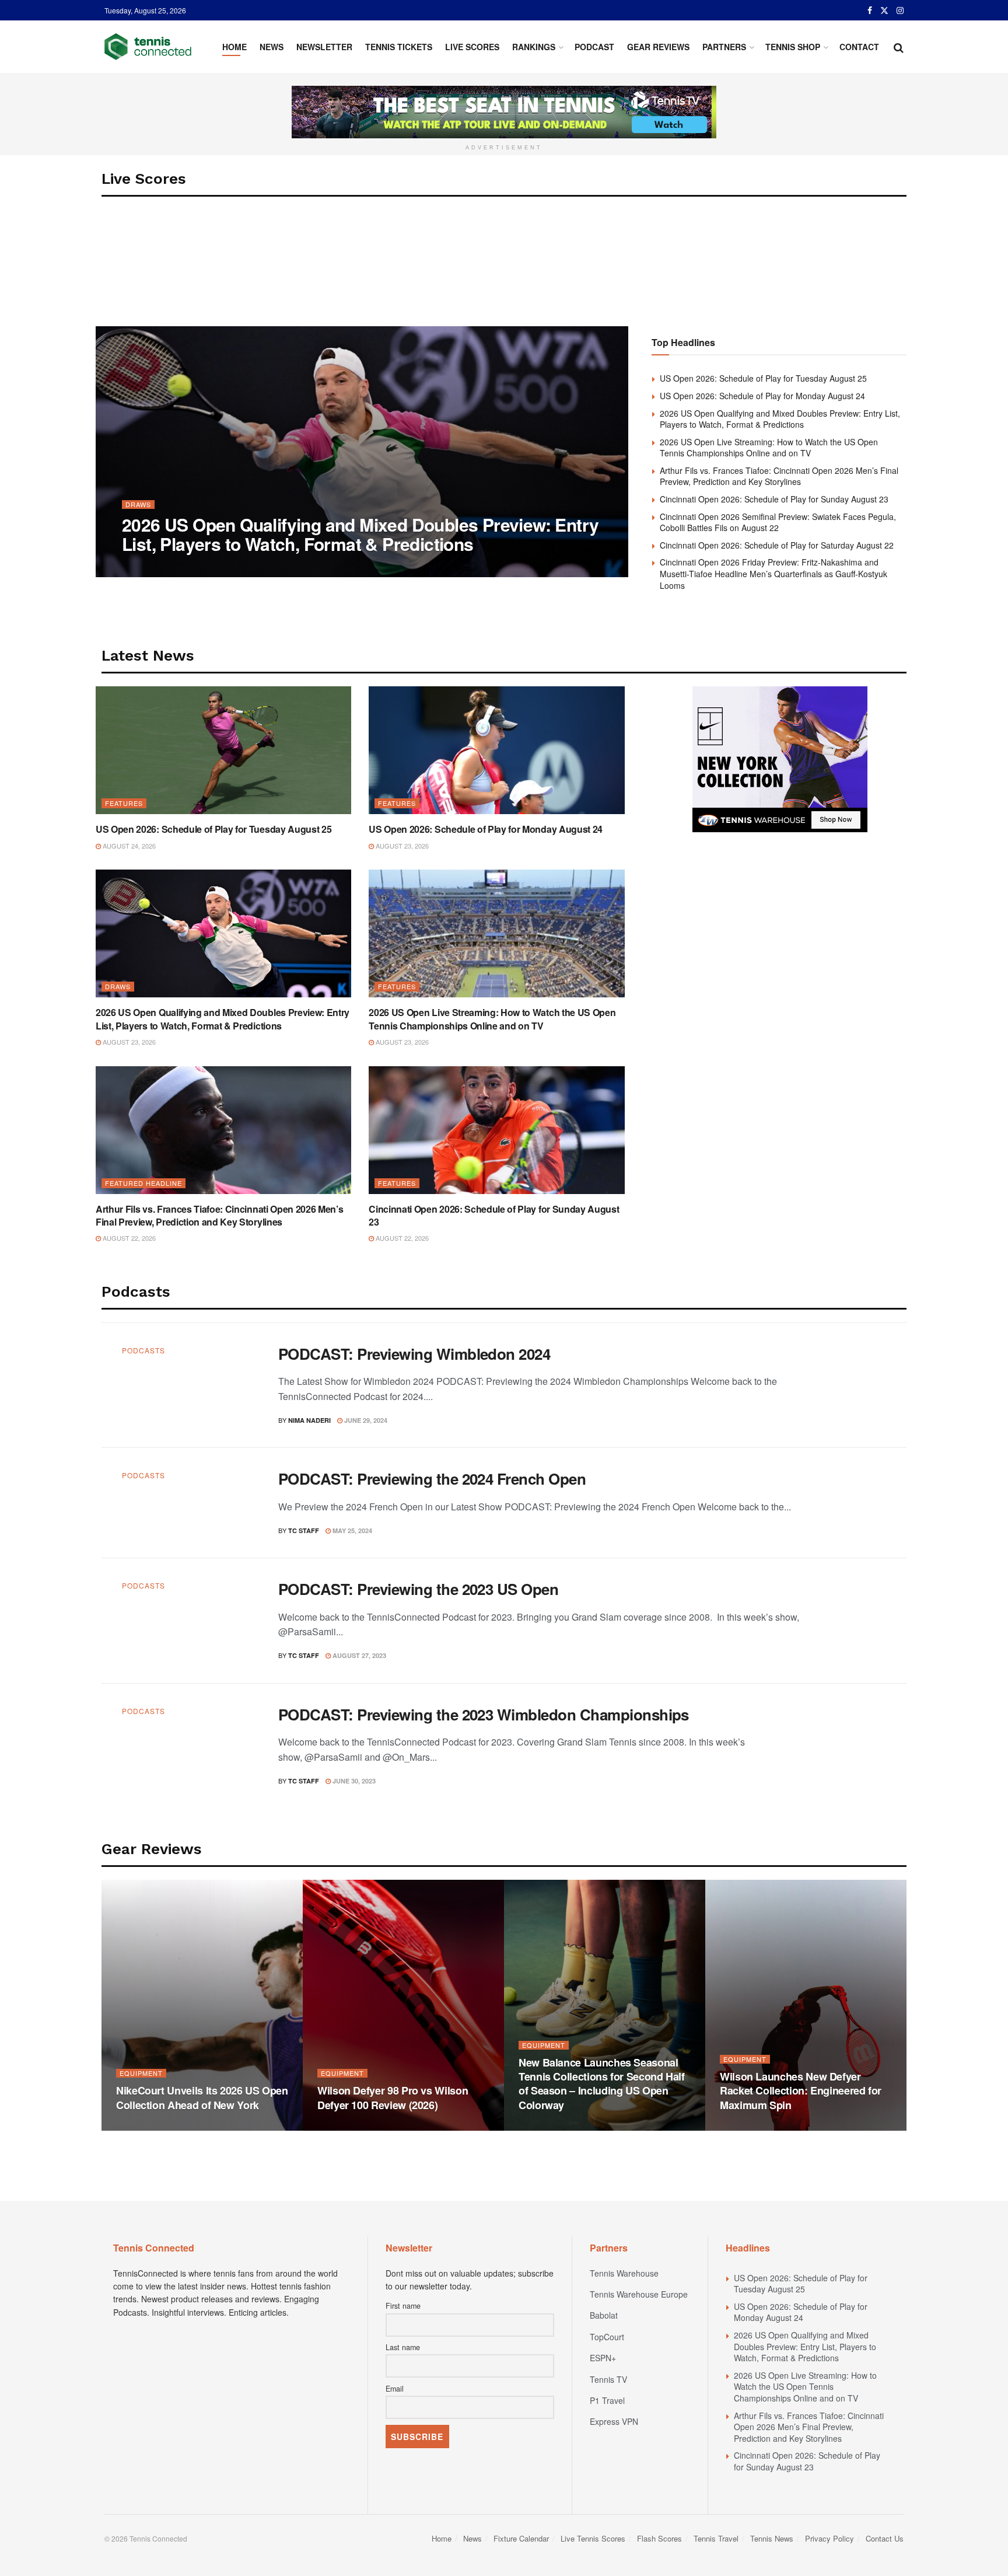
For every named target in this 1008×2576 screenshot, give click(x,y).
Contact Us (885, 2538)
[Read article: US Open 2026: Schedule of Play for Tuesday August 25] (223, 750)
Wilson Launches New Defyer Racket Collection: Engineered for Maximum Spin (801, 2091)
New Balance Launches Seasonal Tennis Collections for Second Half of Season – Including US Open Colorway (602, 2084)
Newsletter (324, 47)
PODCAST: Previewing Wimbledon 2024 (414, 1354)
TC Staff (304, 1530)
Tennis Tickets (399, 47)
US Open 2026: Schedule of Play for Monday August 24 (762, 396)
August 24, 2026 (128, 846)
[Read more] (859, 1385)
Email (395, 2389)
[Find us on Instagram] (900, 11)
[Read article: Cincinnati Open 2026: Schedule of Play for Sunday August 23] (496, 1130)
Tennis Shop (793, 47)
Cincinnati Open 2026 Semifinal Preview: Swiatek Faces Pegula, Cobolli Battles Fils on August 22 (778, 522)
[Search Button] (899, 47)
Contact (859, 47)
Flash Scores (659, 2538)
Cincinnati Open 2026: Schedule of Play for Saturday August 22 (777, 545)
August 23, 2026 (213, 567)
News (272, 47)
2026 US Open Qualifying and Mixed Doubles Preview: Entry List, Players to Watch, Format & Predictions (360, 534)
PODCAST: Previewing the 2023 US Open (418, 1589)
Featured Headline (143, 1183)
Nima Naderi (153, 568)
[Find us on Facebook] (870, 11)
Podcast (594, 47)
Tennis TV (608, 2379)
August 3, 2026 (348, 2127)
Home (235, 47)
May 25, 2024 (351, 1530)
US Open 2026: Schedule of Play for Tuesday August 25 (763, 378)
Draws (138, 505)
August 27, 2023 (358, 1655)
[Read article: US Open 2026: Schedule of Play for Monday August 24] (496, 750)
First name (403, 2306)
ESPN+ (603, 2358)
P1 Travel (607, 2400)
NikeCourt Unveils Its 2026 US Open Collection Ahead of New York (202, 2097)
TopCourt (607, 2337)
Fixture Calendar (521, 2538)
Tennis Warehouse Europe (639, 2294)
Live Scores (472, 47)
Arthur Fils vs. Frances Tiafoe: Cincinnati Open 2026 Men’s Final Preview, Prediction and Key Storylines (779, 476)
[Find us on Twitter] (884, 11)
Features (124, 803)
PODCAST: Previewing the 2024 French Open (432, 1479)
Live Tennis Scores (593, 2538)
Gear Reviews (658, 47)
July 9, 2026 (745, 2127)
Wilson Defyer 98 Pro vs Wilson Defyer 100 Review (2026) (393, 2097)
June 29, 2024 (365, 1420)
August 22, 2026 (128, 1238)
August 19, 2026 (149, 2127)
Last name (403, 2347)
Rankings (534, 47)
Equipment (141, 2073)
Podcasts (143, 1350)
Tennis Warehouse (624, 2273)
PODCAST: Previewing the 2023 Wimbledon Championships (484, 1714)
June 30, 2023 (353, 1781)
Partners (724, 47)
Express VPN (614, 2421)
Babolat (604, 2315)
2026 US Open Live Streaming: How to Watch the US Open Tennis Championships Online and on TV (769, 448)
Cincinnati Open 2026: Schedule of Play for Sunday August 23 (774, 499)
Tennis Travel (716, 2538)
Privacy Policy (829, 2538)
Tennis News (772, 2538)
